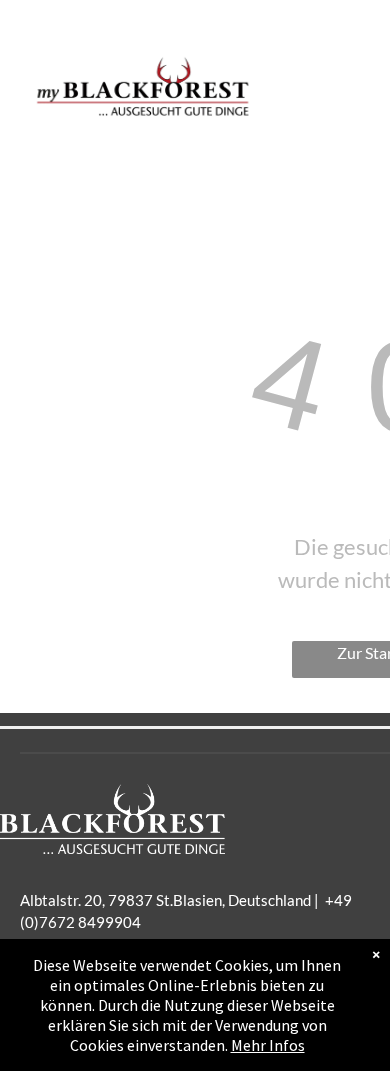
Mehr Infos (268, 1045)
